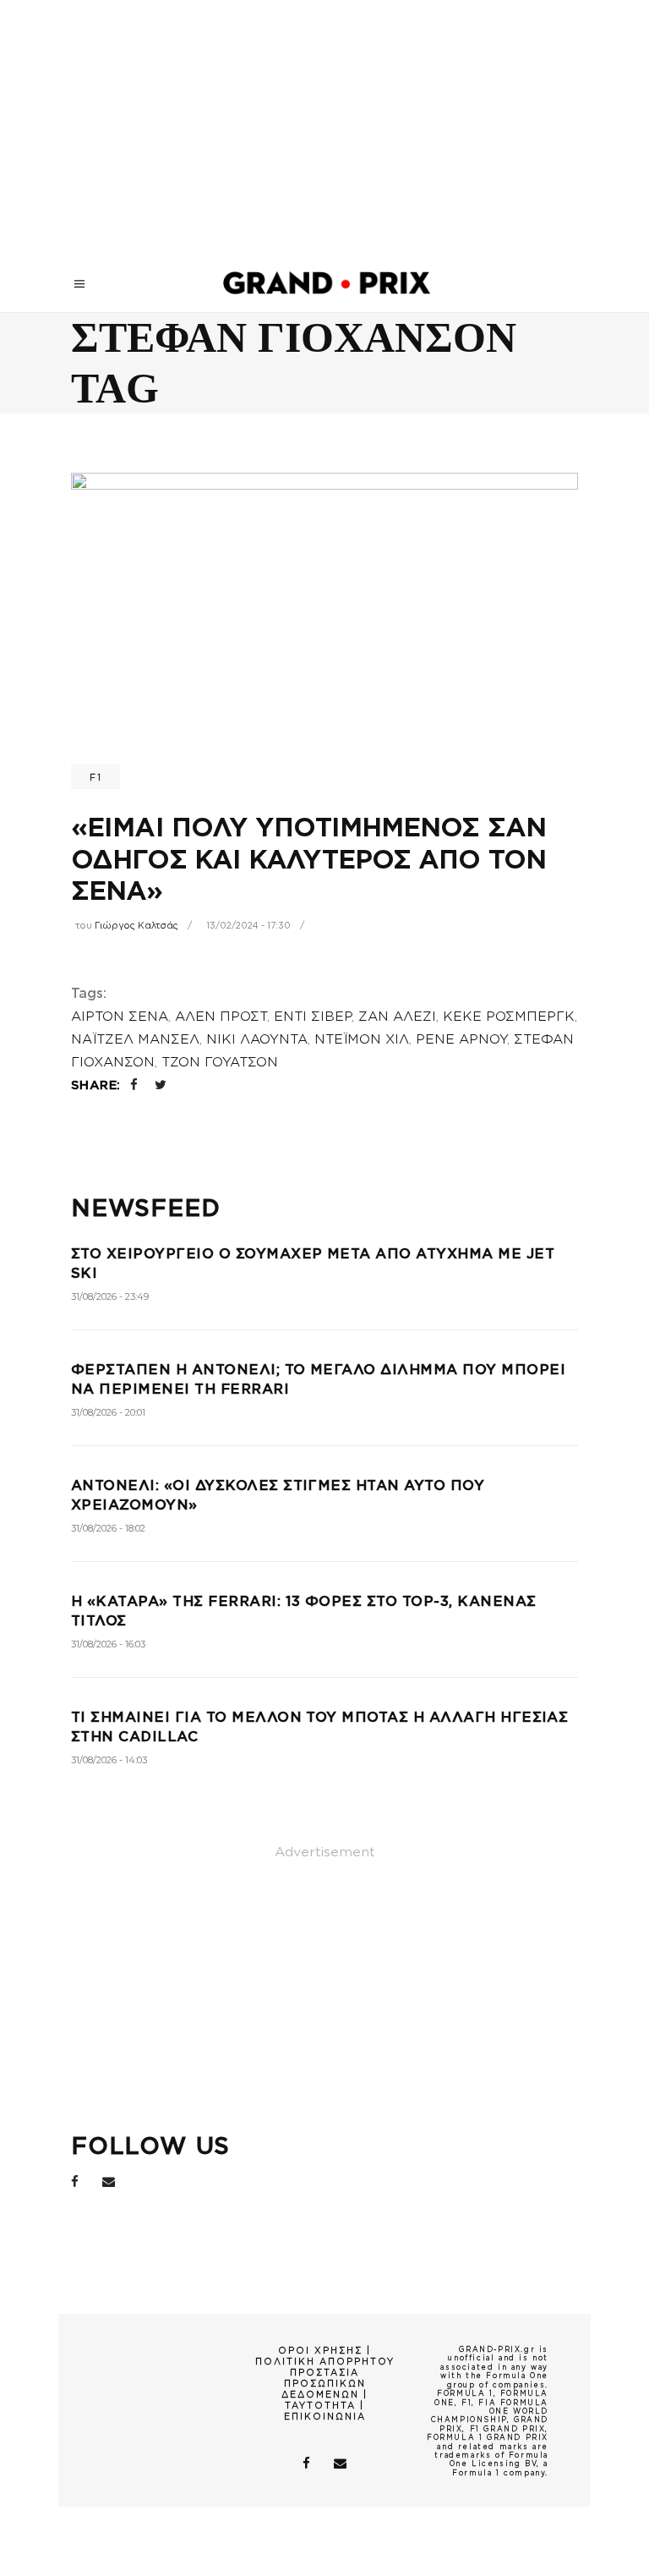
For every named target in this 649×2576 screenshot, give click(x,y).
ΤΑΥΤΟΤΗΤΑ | (324, 2405)
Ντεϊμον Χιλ (362, 1039)
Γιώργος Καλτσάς (136, 925)
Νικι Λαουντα (257, 1039)
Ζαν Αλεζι (397, 1017)
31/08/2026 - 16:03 (108, 1644)
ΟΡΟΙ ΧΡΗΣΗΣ (320, 2350)
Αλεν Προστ (221, 1017)
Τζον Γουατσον (220, 1062)
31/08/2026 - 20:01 (108, 1412)
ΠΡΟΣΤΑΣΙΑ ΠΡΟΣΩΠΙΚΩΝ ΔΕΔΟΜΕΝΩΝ (324, 2383)
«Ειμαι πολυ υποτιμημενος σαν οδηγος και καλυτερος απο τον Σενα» (308, 859)
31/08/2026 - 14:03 (109, 1760)
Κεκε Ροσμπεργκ (509, 1017)
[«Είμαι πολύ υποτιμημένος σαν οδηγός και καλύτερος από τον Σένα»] (324, 625)
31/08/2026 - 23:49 (110, 1296)
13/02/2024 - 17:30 (248, 925)
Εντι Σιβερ (313, 1017)
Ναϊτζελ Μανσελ (135, 1039)
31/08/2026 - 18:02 (108, 1528)
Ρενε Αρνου (461, 1039)
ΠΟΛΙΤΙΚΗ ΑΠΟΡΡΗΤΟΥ (325, 2361)
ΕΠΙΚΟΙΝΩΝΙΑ (325, 2416)
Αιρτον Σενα (120, 1017)
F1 (95, 777)
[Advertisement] (324, 127)
